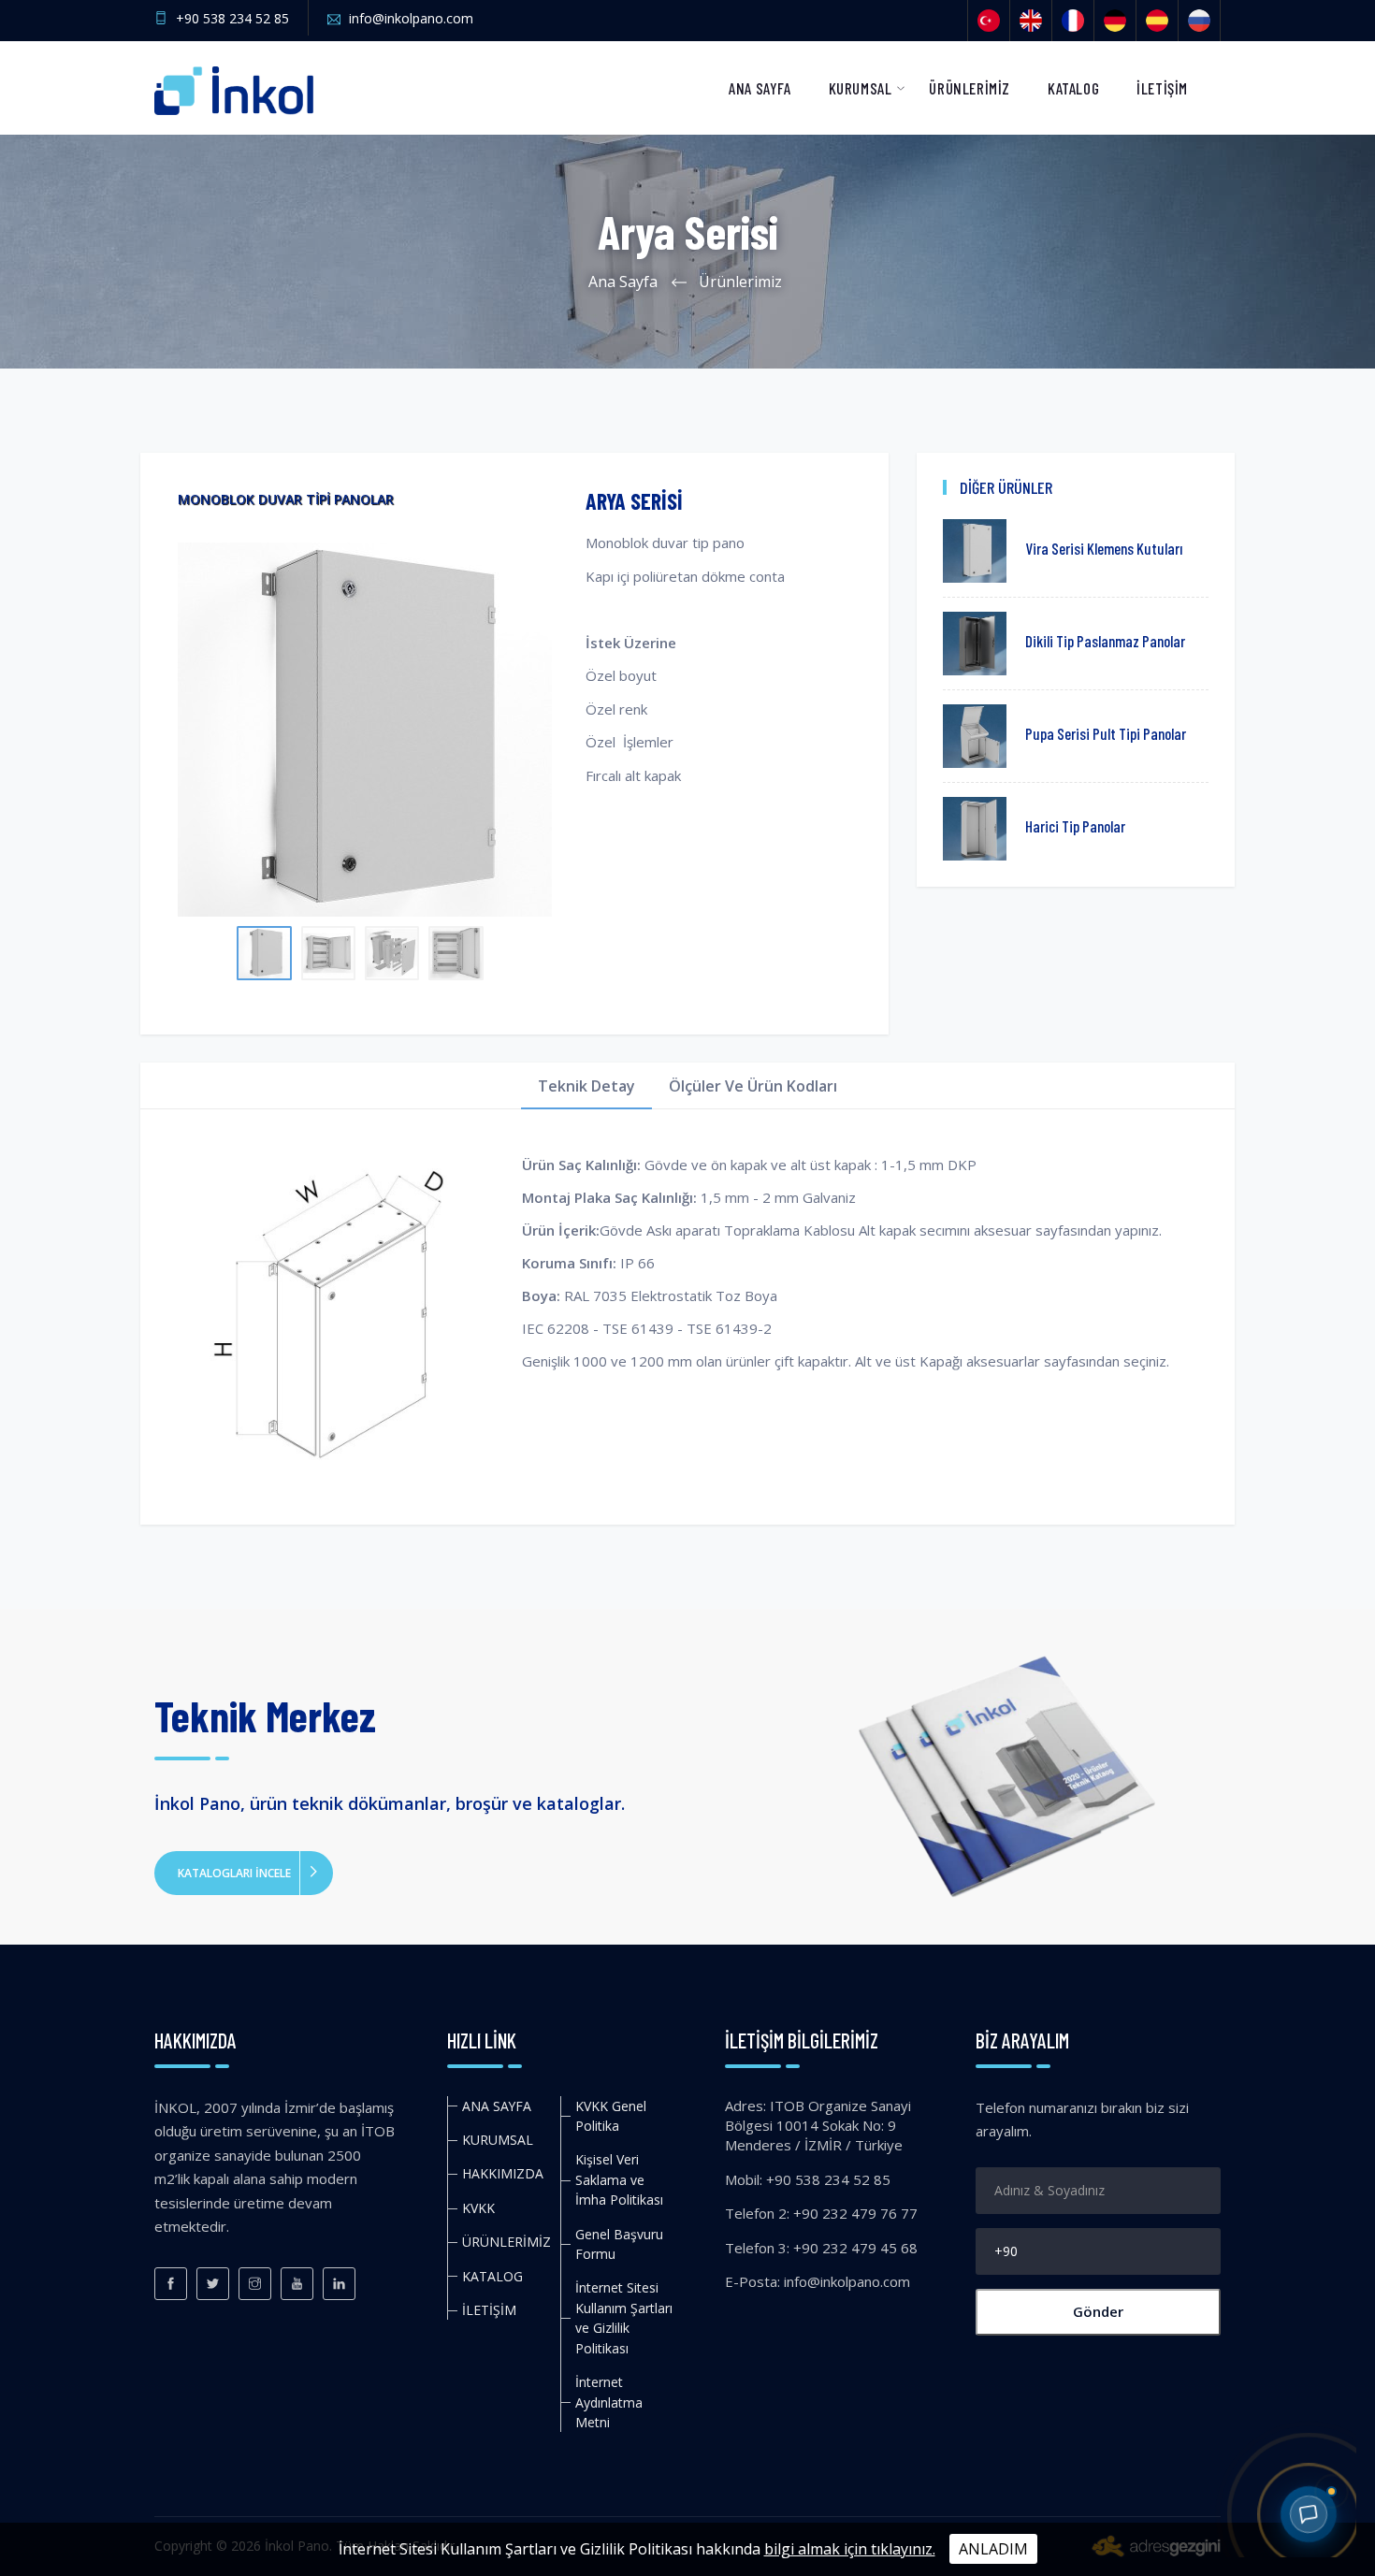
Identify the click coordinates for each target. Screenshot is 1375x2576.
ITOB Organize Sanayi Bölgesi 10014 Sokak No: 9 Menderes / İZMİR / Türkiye (818, 2126)
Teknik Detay (586, 1086)
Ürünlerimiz (740, 282)
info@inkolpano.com (411, 18)
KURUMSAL (861, 88)
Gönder (1098, 2311)
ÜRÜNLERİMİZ (970, 88)
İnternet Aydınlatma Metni (609, 2402)
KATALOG (1073, 88)
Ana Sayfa (623, 282)
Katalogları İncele (234, 1873)
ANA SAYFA (760, 88)
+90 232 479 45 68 (855, 2248)
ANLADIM (993, 2549)
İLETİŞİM (1162, 88)
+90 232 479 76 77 (855, 2213)
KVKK (478, 2208)
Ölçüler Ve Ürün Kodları (753, 1086)
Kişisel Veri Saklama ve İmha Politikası (619, 2179)
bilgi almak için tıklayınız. (850, 2549)
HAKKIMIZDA (503, 2173)
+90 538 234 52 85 (232, 18)
